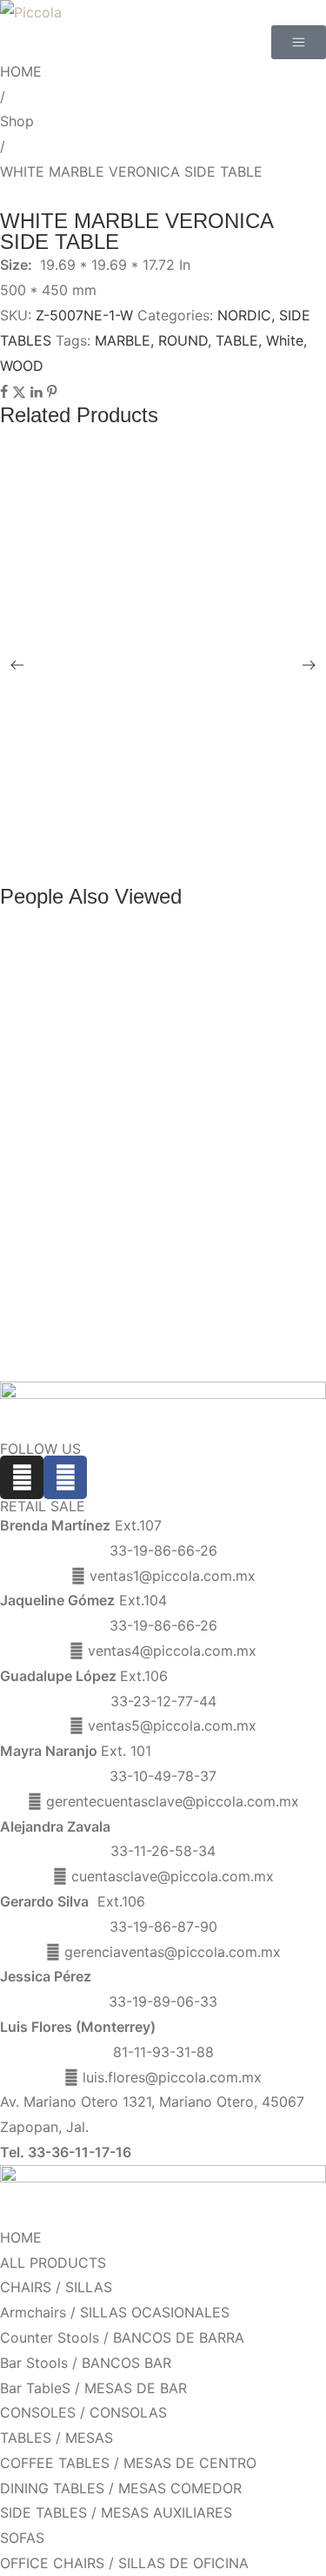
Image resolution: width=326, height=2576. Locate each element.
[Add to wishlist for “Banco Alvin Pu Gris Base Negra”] (181, 1230)
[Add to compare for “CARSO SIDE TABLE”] (181, 659)
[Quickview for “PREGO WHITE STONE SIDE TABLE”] (181, 690)
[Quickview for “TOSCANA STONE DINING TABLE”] (181, 794)
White (285, 340)
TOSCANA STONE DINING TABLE (127, 794)
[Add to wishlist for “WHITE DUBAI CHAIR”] (181, 543)
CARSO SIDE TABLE (85, 639)
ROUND (183, 340)
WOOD (22, 366)
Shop (17, 121)
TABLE (237, 340)
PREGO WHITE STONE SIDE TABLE (135, 691)
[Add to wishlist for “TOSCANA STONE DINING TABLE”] (181, 801)
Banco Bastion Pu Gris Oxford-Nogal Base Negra (169, 1069)
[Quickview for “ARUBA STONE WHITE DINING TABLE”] (181, 845)
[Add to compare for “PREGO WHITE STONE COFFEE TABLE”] (181, 762)
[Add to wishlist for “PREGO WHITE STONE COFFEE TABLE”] (181, 750)
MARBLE (123, 340)
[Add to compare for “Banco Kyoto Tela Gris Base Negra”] (181, 1037)
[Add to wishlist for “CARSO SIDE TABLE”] (181, 647)
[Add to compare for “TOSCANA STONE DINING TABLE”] (181, 813)
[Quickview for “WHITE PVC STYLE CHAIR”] (181, 588)
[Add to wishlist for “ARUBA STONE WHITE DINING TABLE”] (181, 853)
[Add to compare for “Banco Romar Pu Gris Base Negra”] (181, 1140)
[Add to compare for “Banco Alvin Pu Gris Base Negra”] (181, 1242)
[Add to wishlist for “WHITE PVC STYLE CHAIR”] (181, 595)
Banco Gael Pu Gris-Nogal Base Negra (138, 1171)
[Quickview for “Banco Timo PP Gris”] (181, 965)
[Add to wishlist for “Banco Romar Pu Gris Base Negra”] (181, 1127)
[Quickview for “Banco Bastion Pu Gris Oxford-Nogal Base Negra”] (181, 1068)
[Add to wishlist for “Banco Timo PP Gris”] (181, 973)
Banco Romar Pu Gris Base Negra (123, 1120)
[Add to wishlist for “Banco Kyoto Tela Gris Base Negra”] (181, 1025)
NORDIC (244, 315)
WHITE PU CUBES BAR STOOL (120, 484)
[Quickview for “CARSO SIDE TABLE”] (181, 639)
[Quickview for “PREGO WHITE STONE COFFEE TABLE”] (181, 743)
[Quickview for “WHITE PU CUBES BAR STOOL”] (181, 485)
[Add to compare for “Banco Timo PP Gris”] (181, 985)
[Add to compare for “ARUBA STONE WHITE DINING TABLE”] (181, 865)
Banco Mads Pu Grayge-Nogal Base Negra (150, 1343)
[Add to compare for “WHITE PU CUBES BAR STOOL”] (181, 504)
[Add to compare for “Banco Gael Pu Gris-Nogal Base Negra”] (181, 1191)
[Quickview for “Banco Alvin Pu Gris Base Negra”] (181, 1223)
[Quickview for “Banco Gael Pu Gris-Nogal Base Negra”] (181, 1172)
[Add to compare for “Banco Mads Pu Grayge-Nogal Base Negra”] (181, 1362)
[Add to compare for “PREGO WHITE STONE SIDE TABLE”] (181, 710)
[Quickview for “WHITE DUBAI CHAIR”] (181, 536)
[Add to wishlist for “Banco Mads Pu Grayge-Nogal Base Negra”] (181, 1350)
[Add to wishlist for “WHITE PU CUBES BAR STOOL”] (181, 492)
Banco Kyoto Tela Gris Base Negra (125, 1017)
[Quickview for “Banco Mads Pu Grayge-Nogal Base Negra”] (181, 1342)
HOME (21, 71)
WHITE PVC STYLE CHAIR (105, 587)
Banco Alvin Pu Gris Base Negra (118, 1223)
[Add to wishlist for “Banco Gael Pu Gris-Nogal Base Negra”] (181, 1179)
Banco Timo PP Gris (80, 965)
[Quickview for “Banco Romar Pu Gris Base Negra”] (181, 1120)
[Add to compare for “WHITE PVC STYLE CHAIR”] (181, 608)
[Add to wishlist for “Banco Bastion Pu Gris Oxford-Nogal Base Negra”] (181, 1076)
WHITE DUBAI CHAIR (87, 536)
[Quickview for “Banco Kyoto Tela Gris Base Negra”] (181, 1017)
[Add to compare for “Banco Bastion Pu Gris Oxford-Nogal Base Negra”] (181, 1088)
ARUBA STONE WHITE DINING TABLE (142, 845)
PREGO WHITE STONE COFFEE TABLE (147, 742)
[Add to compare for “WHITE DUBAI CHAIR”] (181, 555)
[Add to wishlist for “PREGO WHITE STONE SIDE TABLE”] (181, 698)
